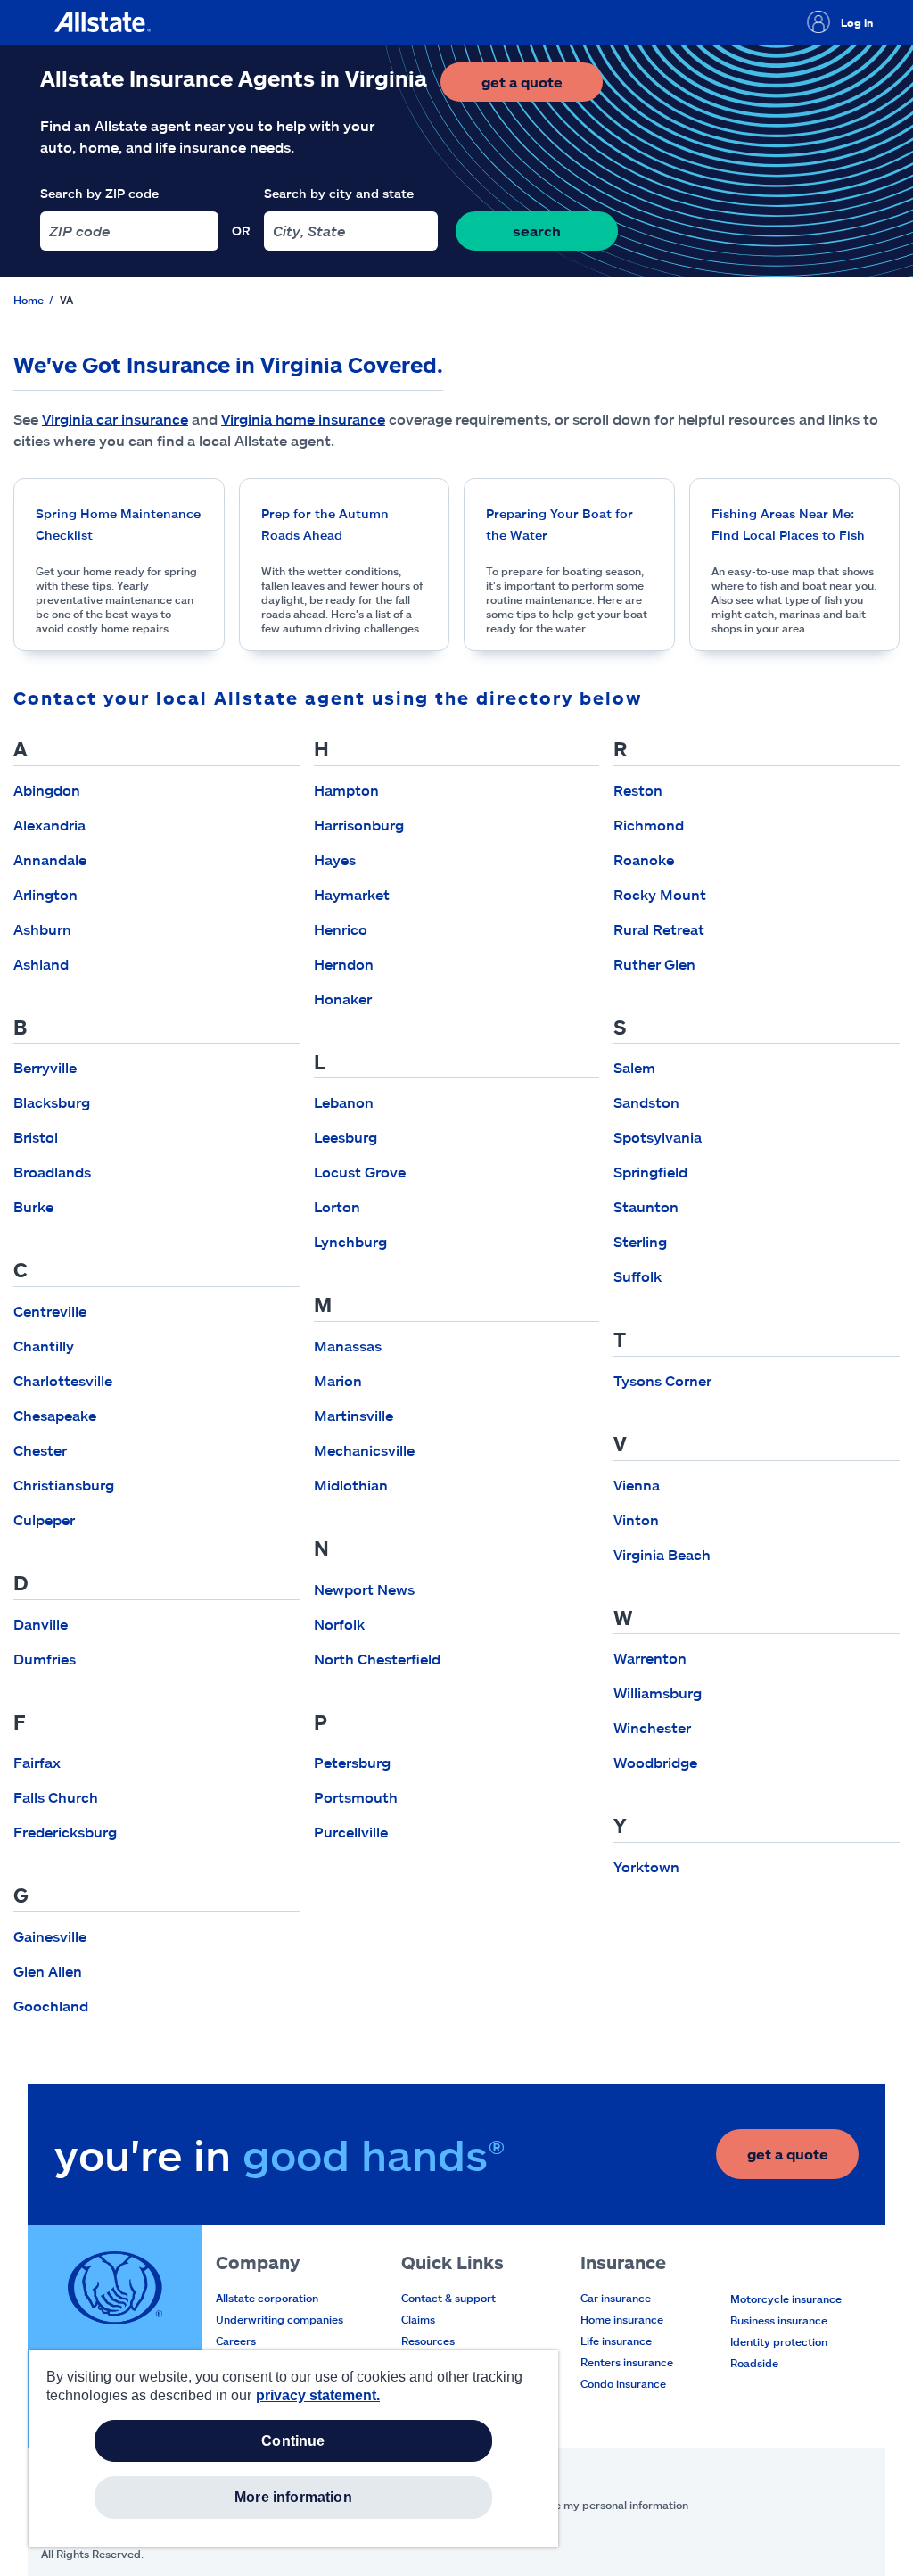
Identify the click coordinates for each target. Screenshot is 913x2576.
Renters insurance (627, 2362)
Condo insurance (623, 2383)
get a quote (542, 87)
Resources (428, 2341)
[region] (293, 2449)
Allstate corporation (267, 2298)
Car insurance (616, 2298)
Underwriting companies (280, 2319)
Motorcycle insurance (786, 2299)
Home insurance (622, 2319)
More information (293, 2497)
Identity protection (779, 2341)
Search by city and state (339, 193)
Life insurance (616, 2341)
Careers (236, 2341)
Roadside (754, 2363)
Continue (293, 2441)
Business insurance (779, 2320)
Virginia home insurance (303, 419)
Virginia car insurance (115, 419)
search (537, 231)
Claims (418, 2319)
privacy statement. (318, 2395)
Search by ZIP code (99, 193)
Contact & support (448, 2298)
